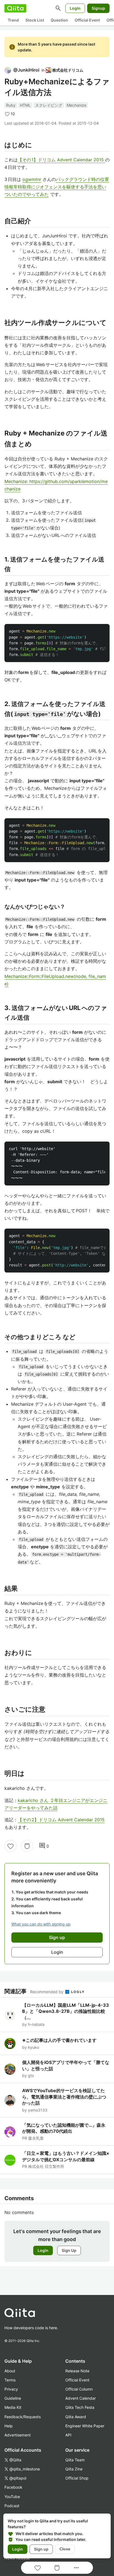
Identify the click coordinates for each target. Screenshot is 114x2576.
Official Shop (77, 2478)
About (10, 2371)
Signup (98, 8)
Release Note (77, 2371)
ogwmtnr (32, 179)
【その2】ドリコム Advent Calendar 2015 (61, 1820)
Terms (10, 2380)
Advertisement (18, 2435)
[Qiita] (15, 8)
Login (75, 8)
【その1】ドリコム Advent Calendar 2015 (61, 160)
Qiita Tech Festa (80, 2407)
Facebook (13, 2487)
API (68, 2435)
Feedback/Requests (23, 2417)
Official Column (79, 2389)
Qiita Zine (74, 2469)
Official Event (87, 20)
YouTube (12, 2497)
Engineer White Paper (85, 2426)
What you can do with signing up (41, 1924)
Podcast (12, 2506)
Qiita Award (76, 2417)
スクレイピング (49, 105)
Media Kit (13, 2407)
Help (9, 2426)
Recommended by (47, 1992)
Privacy (11, 2389)
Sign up (41, 2549)
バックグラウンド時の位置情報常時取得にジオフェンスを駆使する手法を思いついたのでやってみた (57, 187)
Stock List (35, 20)
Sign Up (69, 2250)
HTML (25, 105)
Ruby (11, 105)
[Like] (11, 1846)
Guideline (13, 2398)
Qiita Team (75, 2460)
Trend (13, 20)
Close (65, 2549)
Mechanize (77, 105)
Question (59, 20)
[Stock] (27, 1846)
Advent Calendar (81, 2398)
